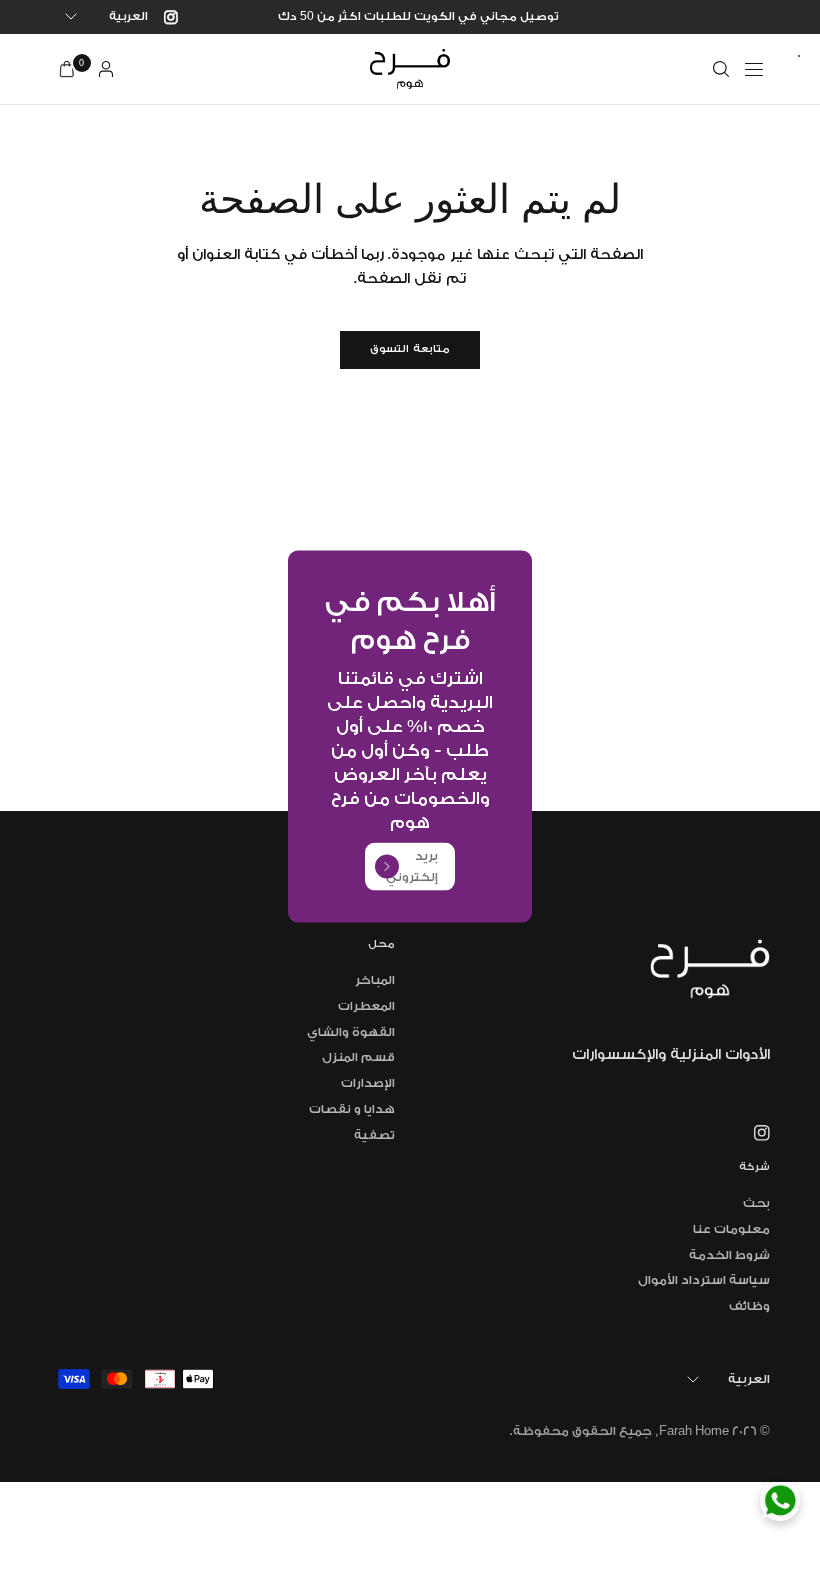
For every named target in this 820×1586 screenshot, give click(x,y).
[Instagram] (163, 17)
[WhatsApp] (780, 1501)
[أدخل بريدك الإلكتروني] (387, 867)
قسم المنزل (358, 1057)
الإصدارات (368, 1083)
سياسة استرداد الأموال (704, 1280)
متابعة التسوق (410, 349)
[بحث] (721, 69)
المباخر (375, 980)
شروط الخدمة (729, 1255)
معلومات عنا (731, 1229)
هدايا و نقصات (352, 1109)
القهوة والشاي (351, 1032)
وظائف (749, 1306)
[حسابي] (106, 69)
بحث (756, 1203)
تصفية (374, 1135)
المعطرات (366, 1006)
